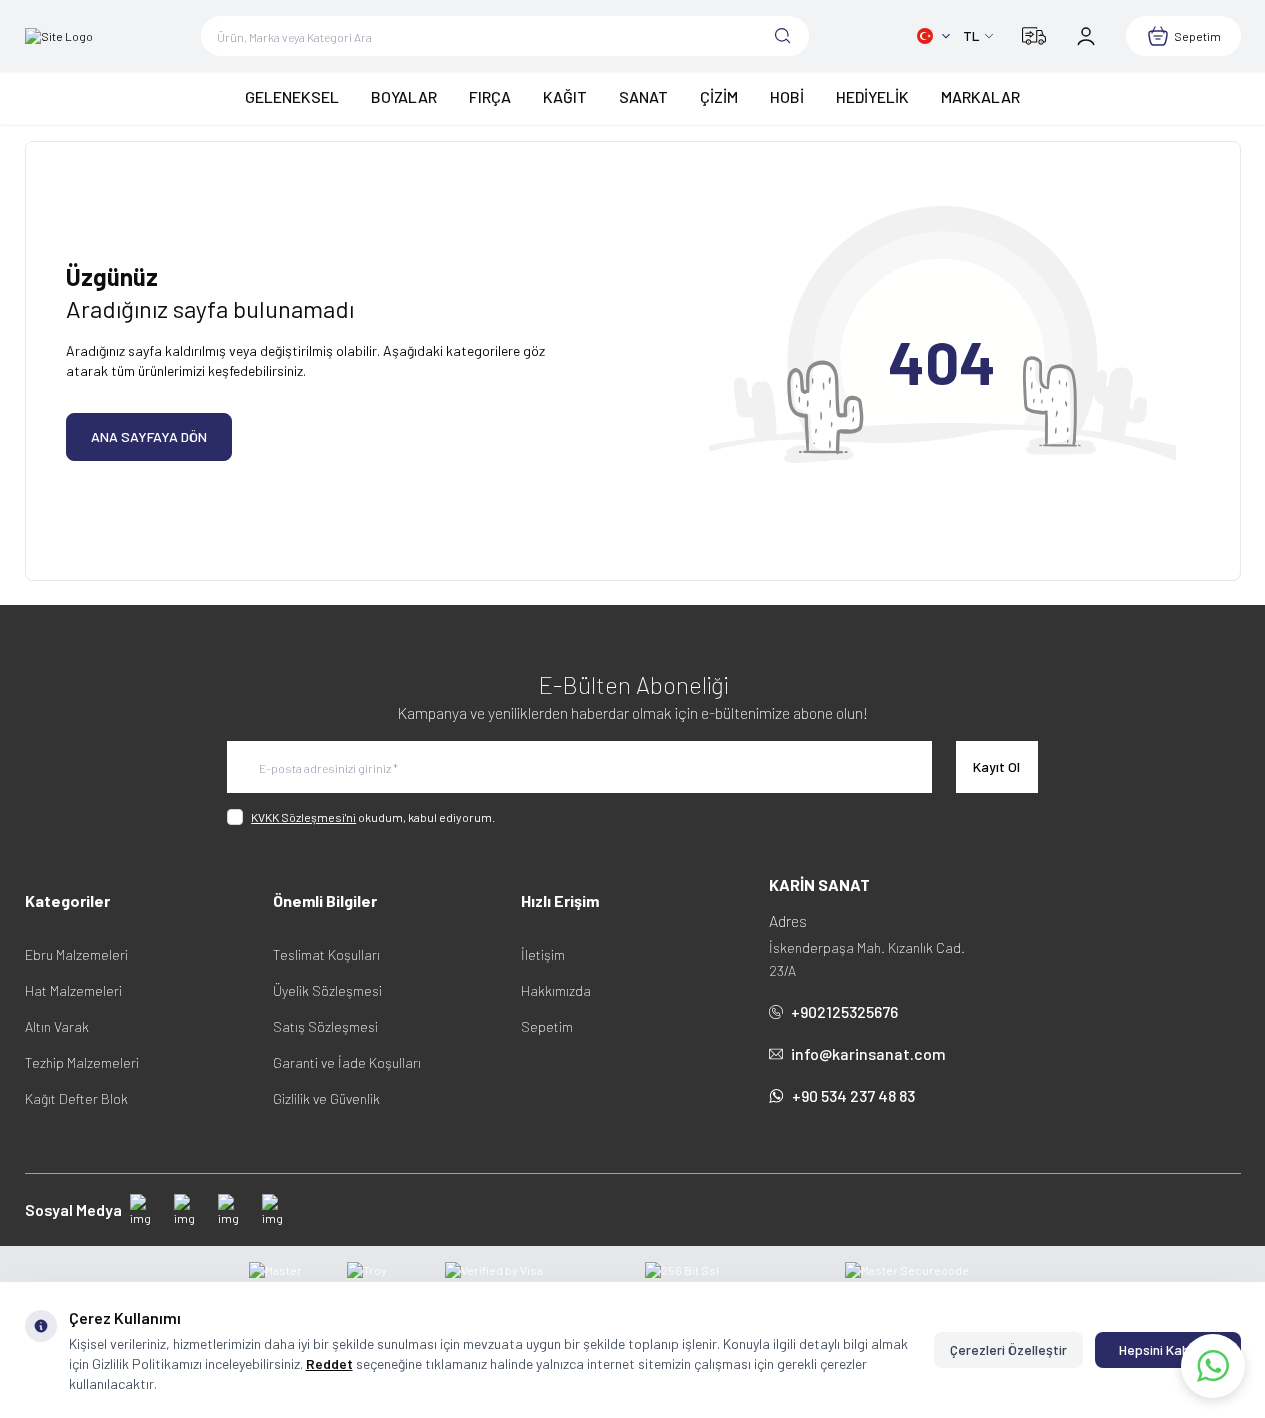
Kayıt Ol (996, 766)
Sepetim (547, 1026)
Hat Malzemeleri (73, 990)
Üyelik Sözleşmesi (327, 990)
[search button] (783, 36)
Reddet (329, 1363)
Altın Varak (57, 1026)
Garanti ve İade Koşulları (347, 1062)
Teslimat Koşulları (326, 954)
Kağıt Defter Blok (76, 1098)
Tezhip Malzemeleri (82, 1062)
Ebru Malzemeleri (76, 954)
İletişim (543, 954)
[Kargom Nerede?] (1034, 36)
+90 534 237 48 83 (853, 1095)
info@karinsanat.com (868, 1053)
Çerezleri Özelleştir (1008, 1349)
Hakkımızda (556, 990)
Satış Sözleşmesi (325, 1026)
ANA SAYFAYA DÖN (149, 436)
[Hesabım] (1086, 36)
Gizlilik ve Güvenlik (326, 1098)
